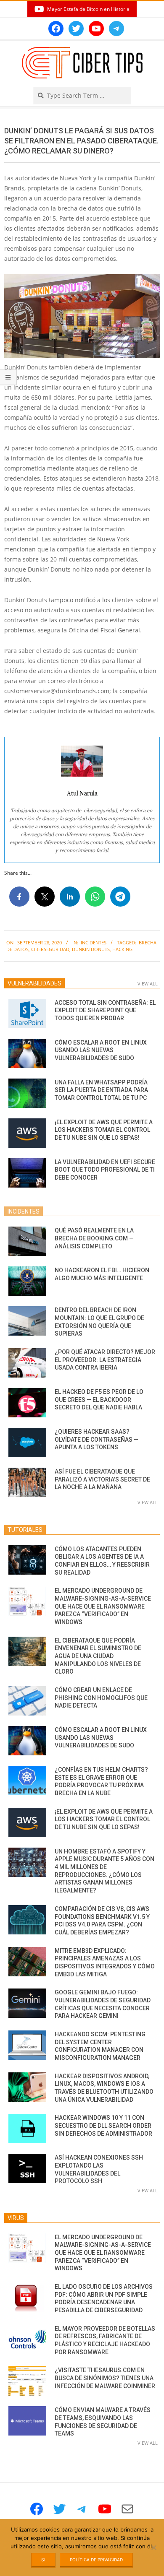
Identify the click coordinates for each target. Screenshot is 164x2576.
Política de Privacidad (96, 2560)
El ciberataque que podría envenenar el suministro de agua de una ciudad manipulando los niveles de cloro (98, 1656)
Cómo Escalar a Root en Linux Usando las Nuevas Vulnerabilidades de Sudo (101, 1050)
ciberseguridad (50, 949)
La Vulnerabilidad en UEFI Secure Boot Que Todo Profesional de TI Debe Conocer (105, 1170)
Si (43, 2560)
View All (148, 984)
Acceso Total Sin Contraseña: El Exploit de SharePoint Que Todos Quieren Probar (105, 1010)
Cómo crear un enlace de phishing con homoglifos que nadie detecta (101, 1698)
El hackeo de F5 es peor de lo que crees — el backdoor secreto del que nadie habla (99, 1400)
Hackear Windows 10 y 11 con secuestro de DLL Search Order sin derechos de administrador (103, 2125)
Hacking (122, 949)
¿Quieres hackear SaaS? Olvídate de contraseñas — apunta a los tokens (97, 1439)
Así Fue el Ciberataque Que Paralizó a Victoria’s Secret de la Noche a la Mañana (102, 1479)
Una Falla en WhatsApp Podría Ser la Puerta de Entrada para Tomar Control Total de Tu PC (101, 1090)
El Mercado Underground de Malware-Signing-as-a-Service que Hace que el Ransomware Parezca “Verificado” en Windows (103, 1606)
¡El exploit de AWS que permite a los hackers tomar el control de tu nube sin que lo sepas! (104, 1130)
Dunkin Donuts (91, 949)
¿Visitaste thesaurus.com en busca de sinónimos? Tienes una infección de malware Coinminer (105, 2378)
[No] (153, 2547)
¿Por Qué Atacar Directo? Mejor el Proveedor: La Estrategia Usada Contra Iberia (105, 1360)
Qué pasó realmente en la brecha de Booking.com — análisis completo (94, 1238)
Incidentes (94, 942)
